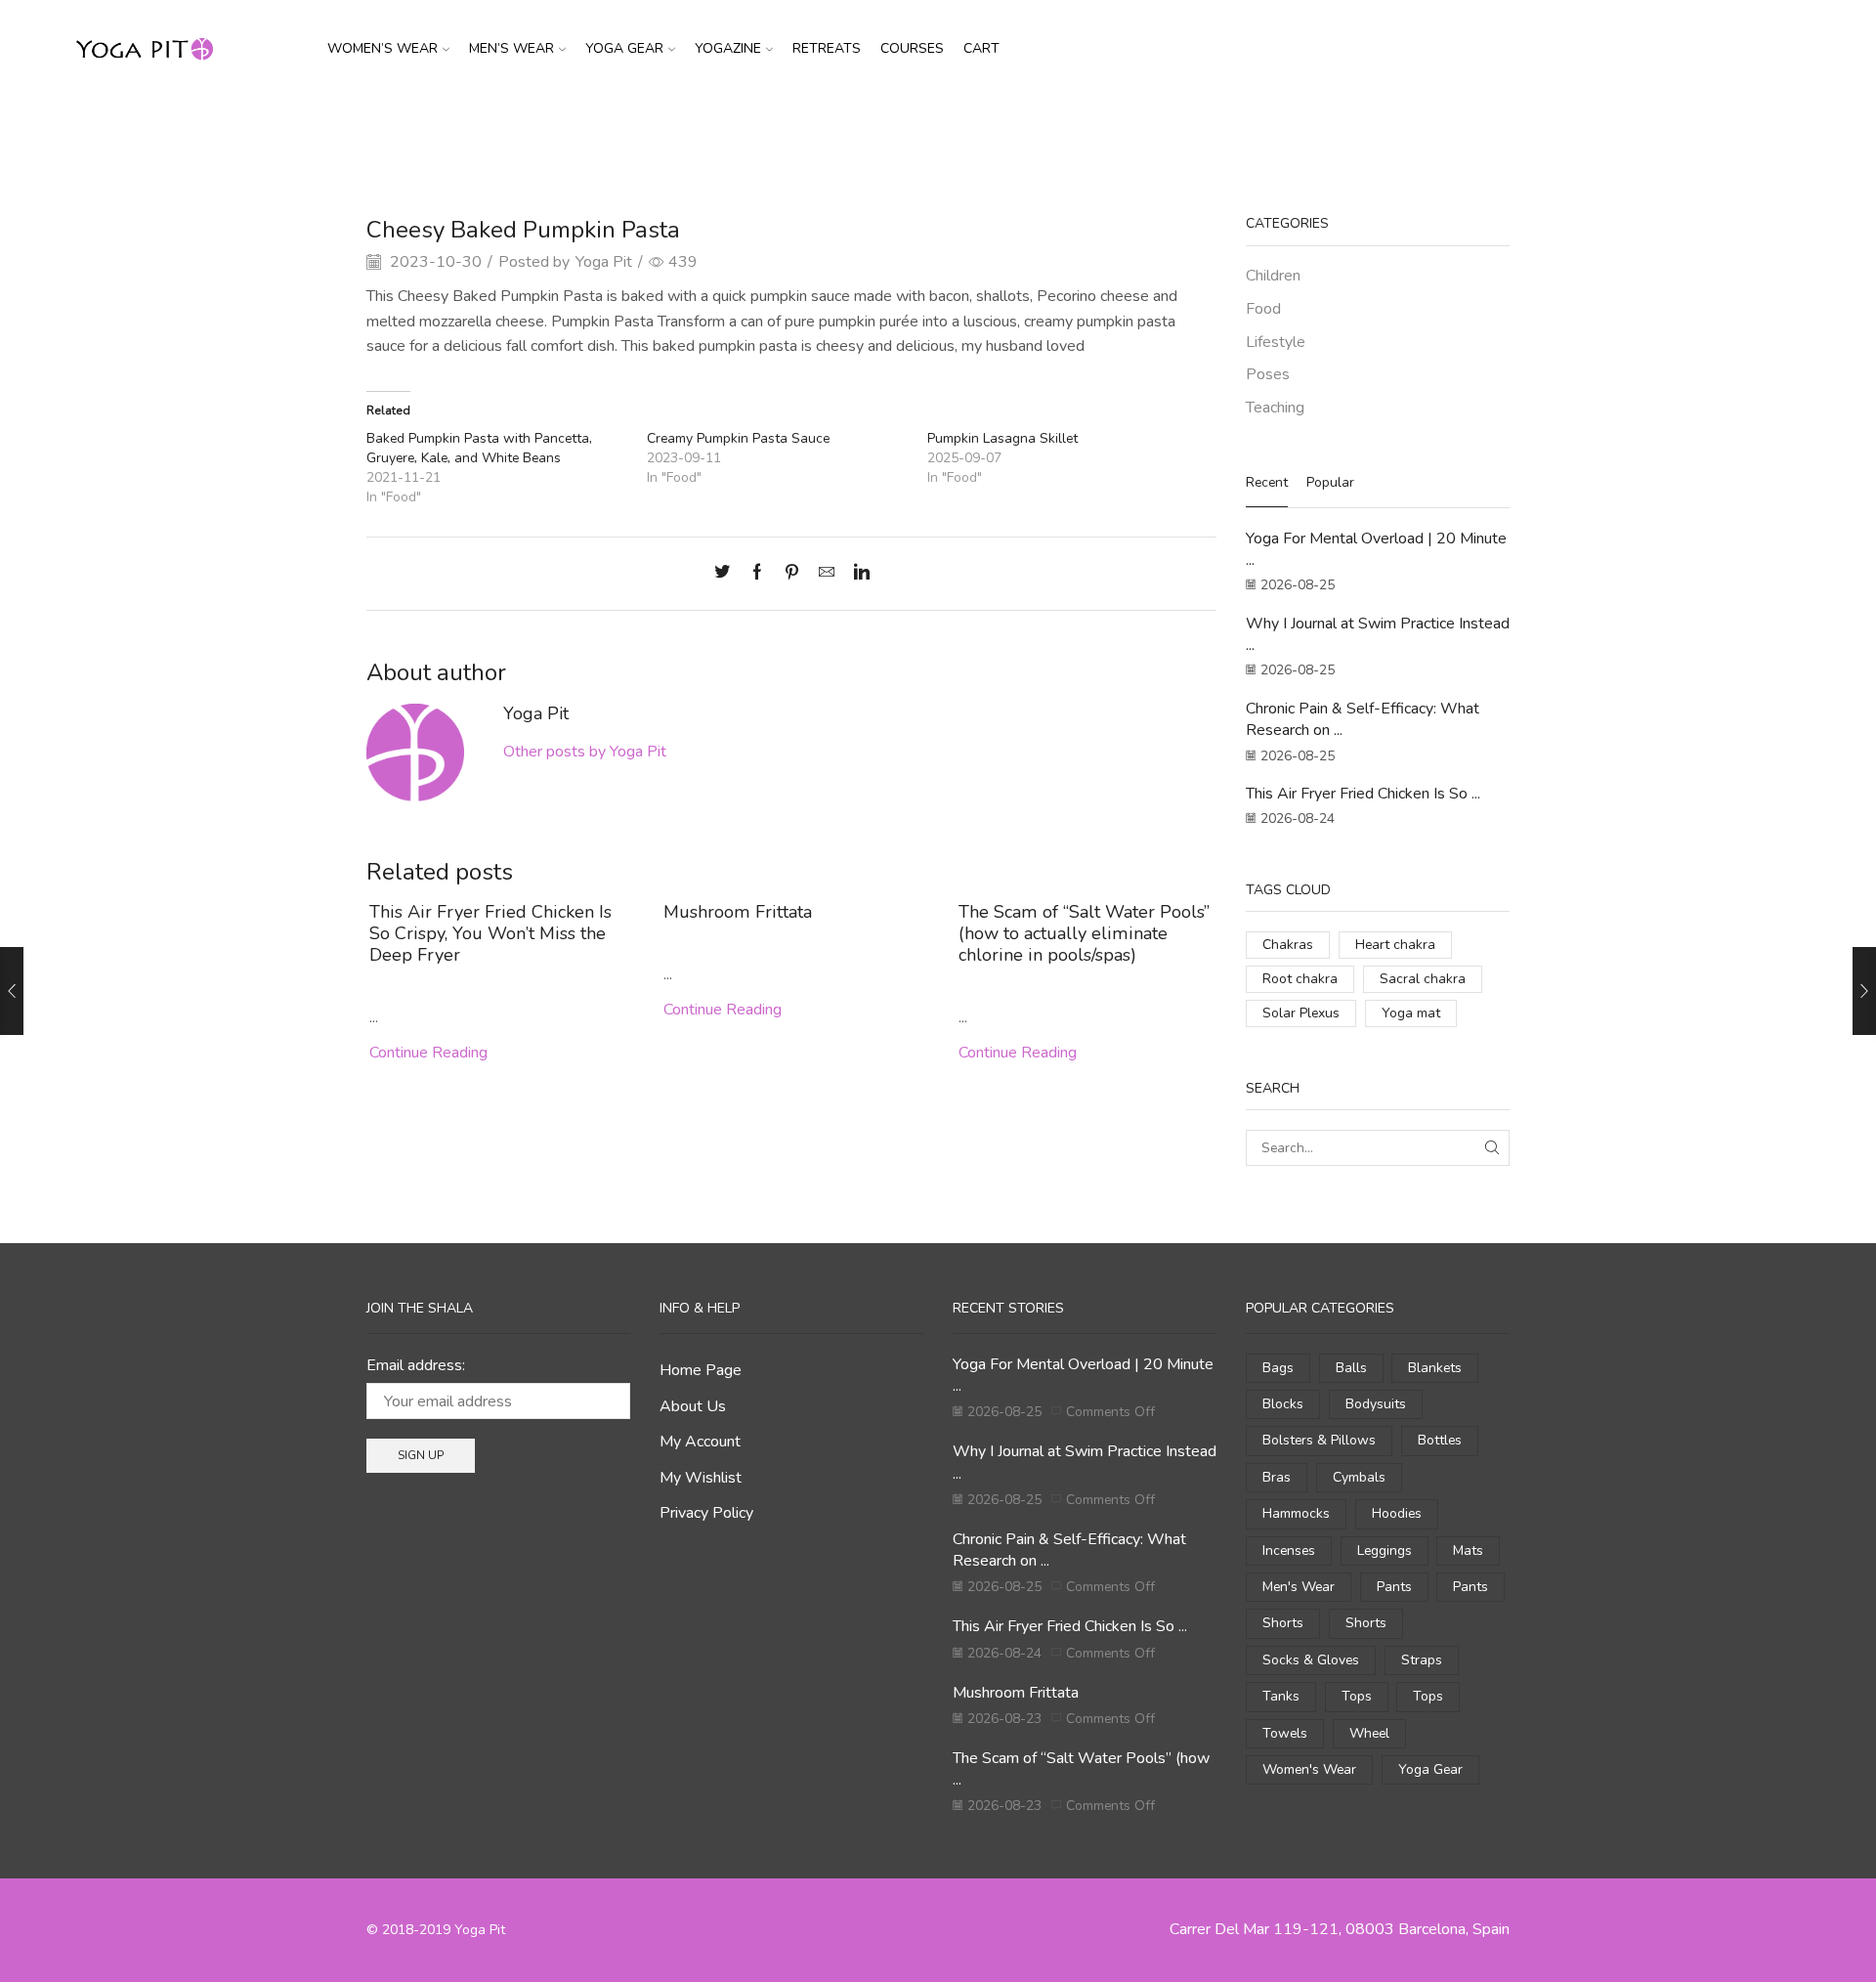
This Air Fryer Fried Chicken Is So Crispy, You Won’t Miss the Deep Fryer (490, 933)
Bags (1278, 1368)
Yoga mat (1411, 1013)
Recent (1267, 482)
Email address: (416, 1365)
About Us (693, 1406)
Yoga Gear (624, 48)
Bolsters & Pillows (1319, 1440)
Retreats (827, 48)
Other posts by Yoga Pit (585, 752)
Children (1273, 276)
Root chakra (1300, 979)
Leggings (1385, 1551)
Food (987, 130)
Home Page (701, 1370)
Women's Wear (1309, 1769)
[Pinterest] (792, 574)
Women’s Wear (383, 48)
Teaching (1275, 408)
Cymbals (1359, 1477)
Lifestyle (1276, 342)
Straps (1422, 1660)
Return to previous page (1436, 130)
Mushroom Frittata (738, 912)
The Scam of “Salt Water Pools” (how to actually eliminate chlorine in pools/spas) (1084, 933)
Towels (1285, 1733)
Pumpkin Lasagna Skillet (1002, 438)
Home (891, 130)
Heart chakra (1395, 945)
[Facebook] (757, 574)
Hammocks (1296, 1513)
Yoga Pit (604, 262)
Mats (1468, 1551)
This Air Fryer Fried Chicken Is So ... (1363, 794)
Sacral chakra (1423, 979)
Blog (940, 130)
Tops (1357, 1696)
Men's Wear (1299, 1587)
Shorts (1283, 1623)
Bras (1277, 1477)
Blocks (1283, 1404)
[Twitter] (727, 574)
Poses (1268, 374)
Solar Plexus (1301, 1013)
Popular (1330, 482)
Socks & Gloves (1311, 1660)
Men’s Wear (512, 48)
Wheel (1369, 1733)
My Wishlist (701, 1478)
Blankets (1435, 1368)
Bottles (1440, 1440)
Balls (1351, 1368)
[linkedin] (857, 574)
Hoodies (1397, 1513)
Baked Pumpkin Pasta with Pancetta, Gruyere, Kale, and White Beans (479, 448)
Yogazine (728, 48)
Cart (981, 48)
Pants (1394, 1587)
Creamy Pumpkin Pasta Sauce (738, 438)
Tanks (1281, 1696)
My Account (700, 1442)
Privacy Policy (706, 1513)
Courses (912, 48)
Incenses (1289, 1551)
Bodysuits (1376, 1404)
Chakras (1288, 945)
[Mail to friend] (827, 574)
